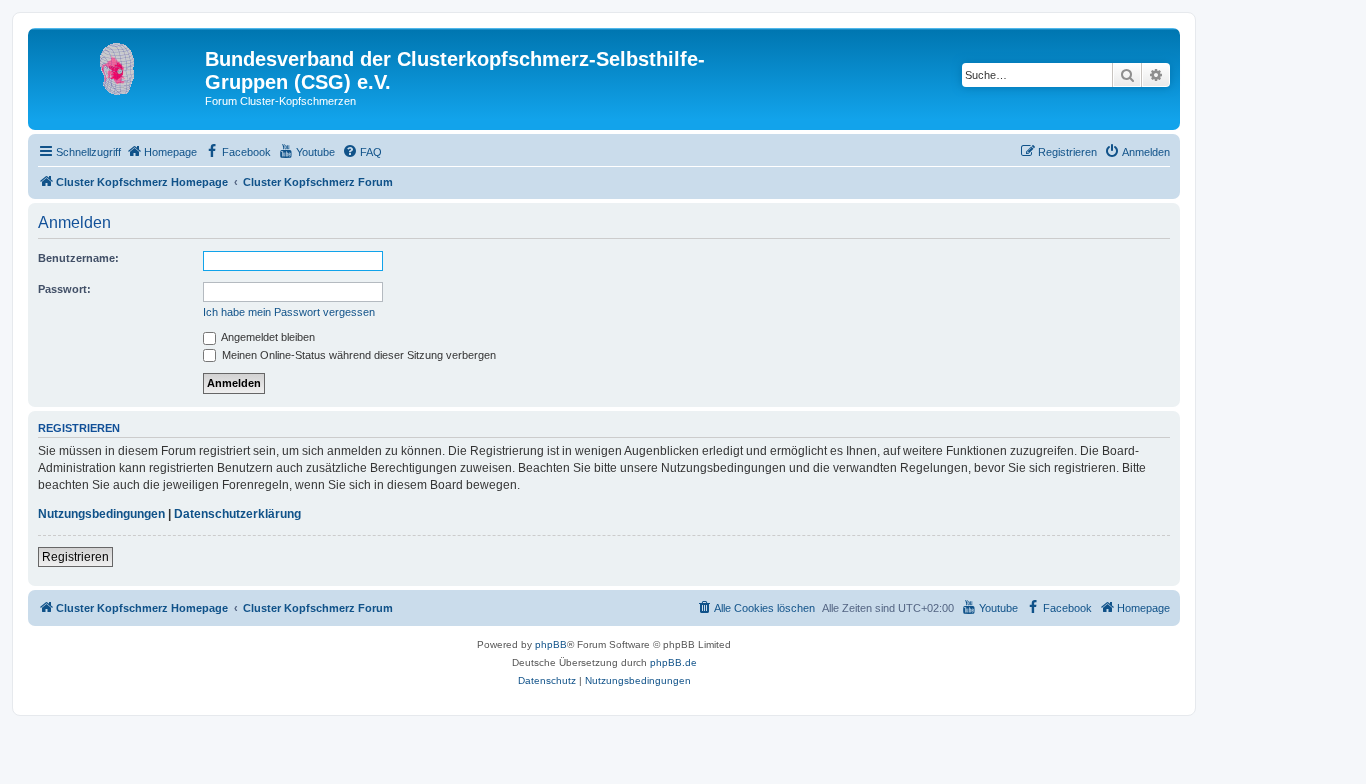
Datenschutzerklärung (237, 514)
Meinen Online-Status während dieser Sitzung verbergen (357, 355)
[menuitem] (161, 152)
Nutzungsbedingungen (101, 514)
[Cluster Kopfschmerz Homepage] (119, 65)
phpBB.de (673, 662)
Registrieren (75, 557)
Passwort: (64, 289)
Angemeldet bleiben (267, 337)
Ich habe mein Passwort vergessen (289, 312)
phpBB (551, 644)
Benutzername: (78, 258)
